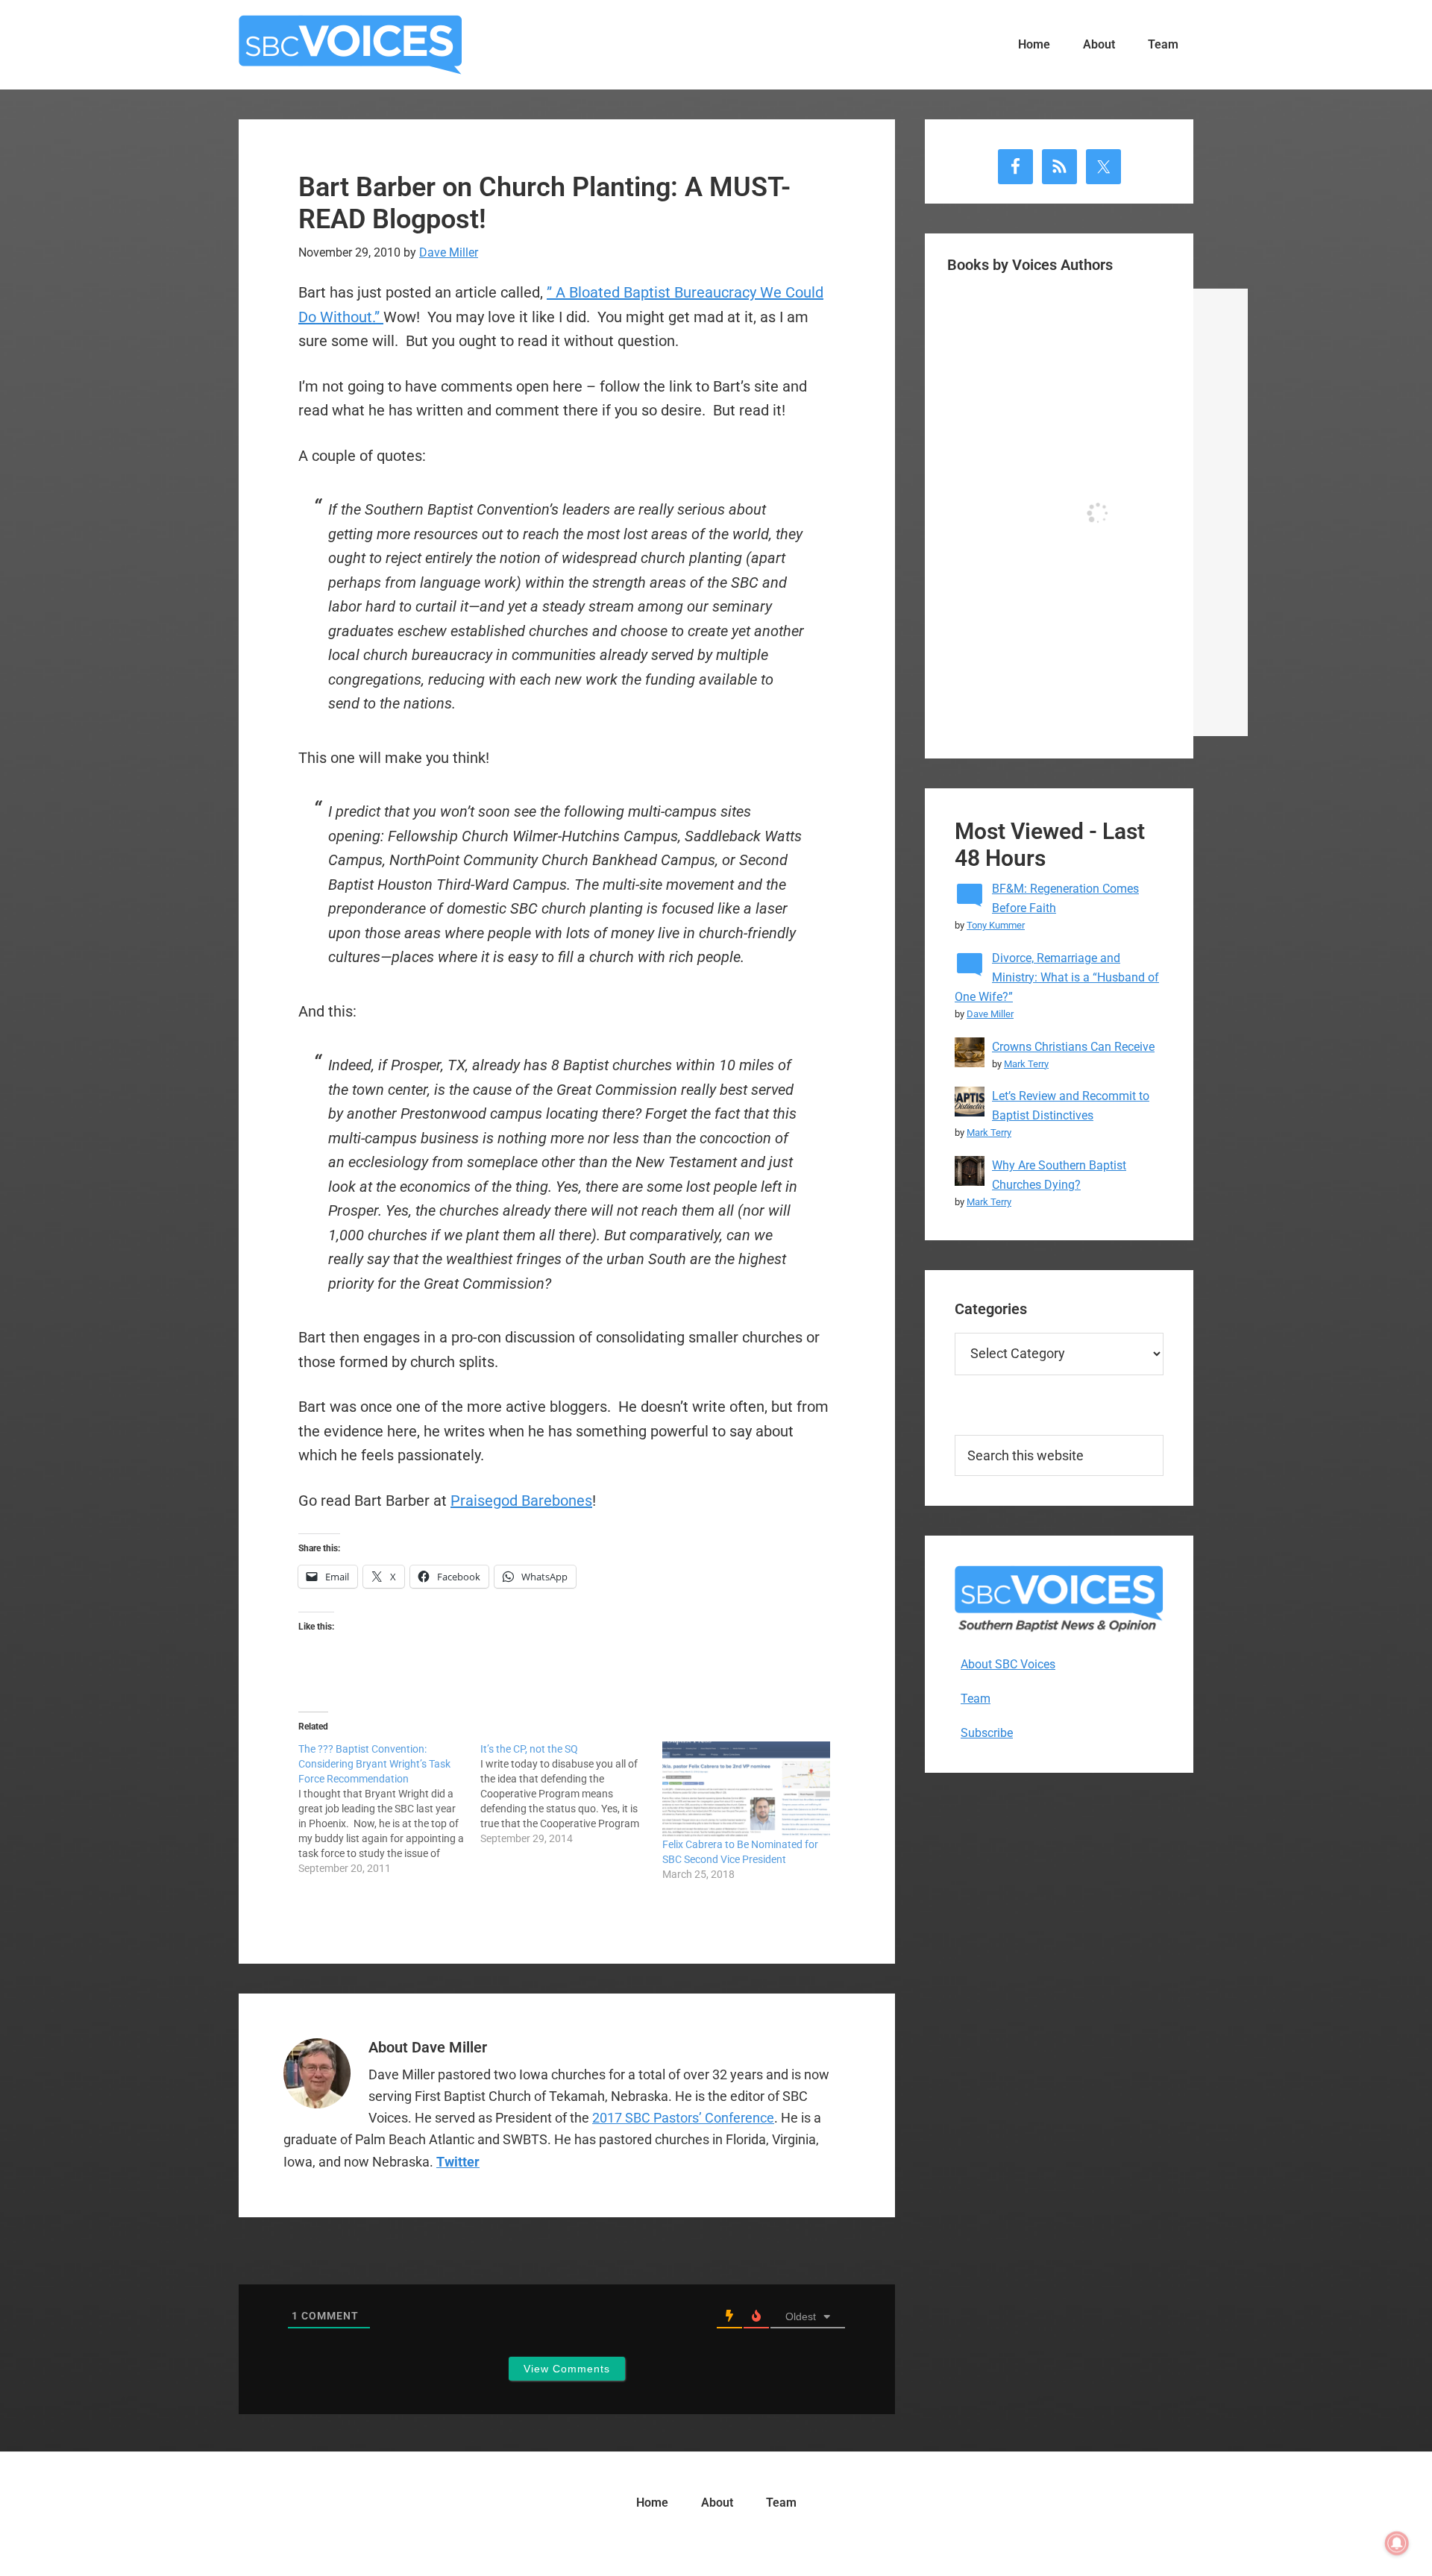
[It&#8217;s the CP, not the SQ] (571, 1794)
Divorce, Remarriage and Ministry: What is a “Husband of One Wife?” (1057, 977)
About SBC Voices (1008, 1664)
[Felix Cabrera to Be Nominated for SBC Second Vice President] (746, 1789)
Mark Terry (1026, 1064)
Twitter (458, 2162)
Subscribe (987, 1733)
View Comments (567, 2369)
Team (976, 1699)
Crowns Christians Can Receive (1073, 1047)
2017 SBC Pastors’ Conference (683, 2118)
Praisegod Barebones (521, 1501)
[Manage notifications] (1397, 2543)
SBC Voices (351, 45)
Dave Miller (990, 1014)
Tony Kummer (996, 925)
